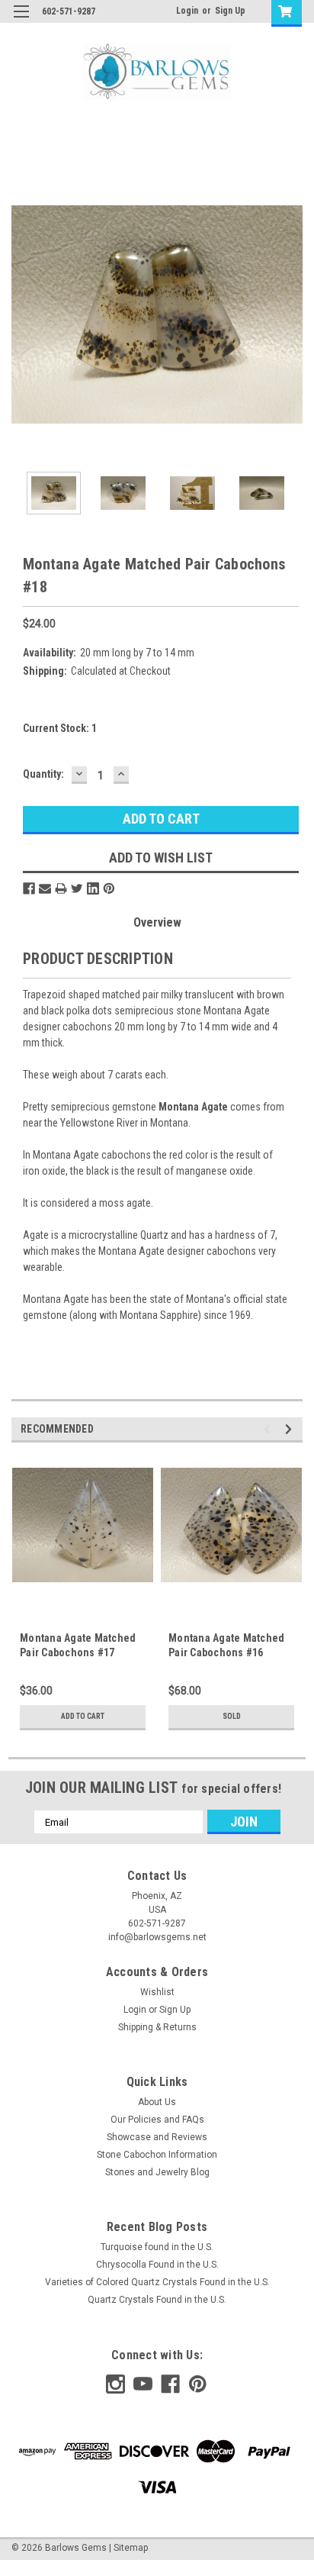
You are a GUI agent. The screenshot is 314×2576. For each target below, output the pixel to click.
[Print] (61, 888)
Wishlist (157, 1992)
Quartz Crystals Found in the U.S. (157, 2300)
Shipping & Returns (157, 2027)
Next (291, 314)
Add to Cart (83, 1716)
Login (187, 11)
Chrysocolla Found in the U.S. (157, 2265)
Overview (157, 922)
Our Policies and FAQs (157, 2120)
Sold (232, 1716)
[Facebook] (29, 888)
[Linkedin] (93, 888)
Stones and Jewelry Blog (157, 2172)
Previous (23, 314)
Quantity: (43, 774)
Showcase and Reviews (157, 2137)
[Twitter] (77, 888)
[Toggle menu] (21, 21)
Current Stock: (60, 728)
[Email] (45, 888)
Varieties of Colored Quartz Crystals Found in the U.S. (157, 2282)
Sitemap (131, 2548)
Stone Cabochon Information (157, 2155)
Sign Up (230, 11)
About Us (157, 2102)
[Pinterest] (109, 888)
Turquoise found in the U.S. (157, 2247)
